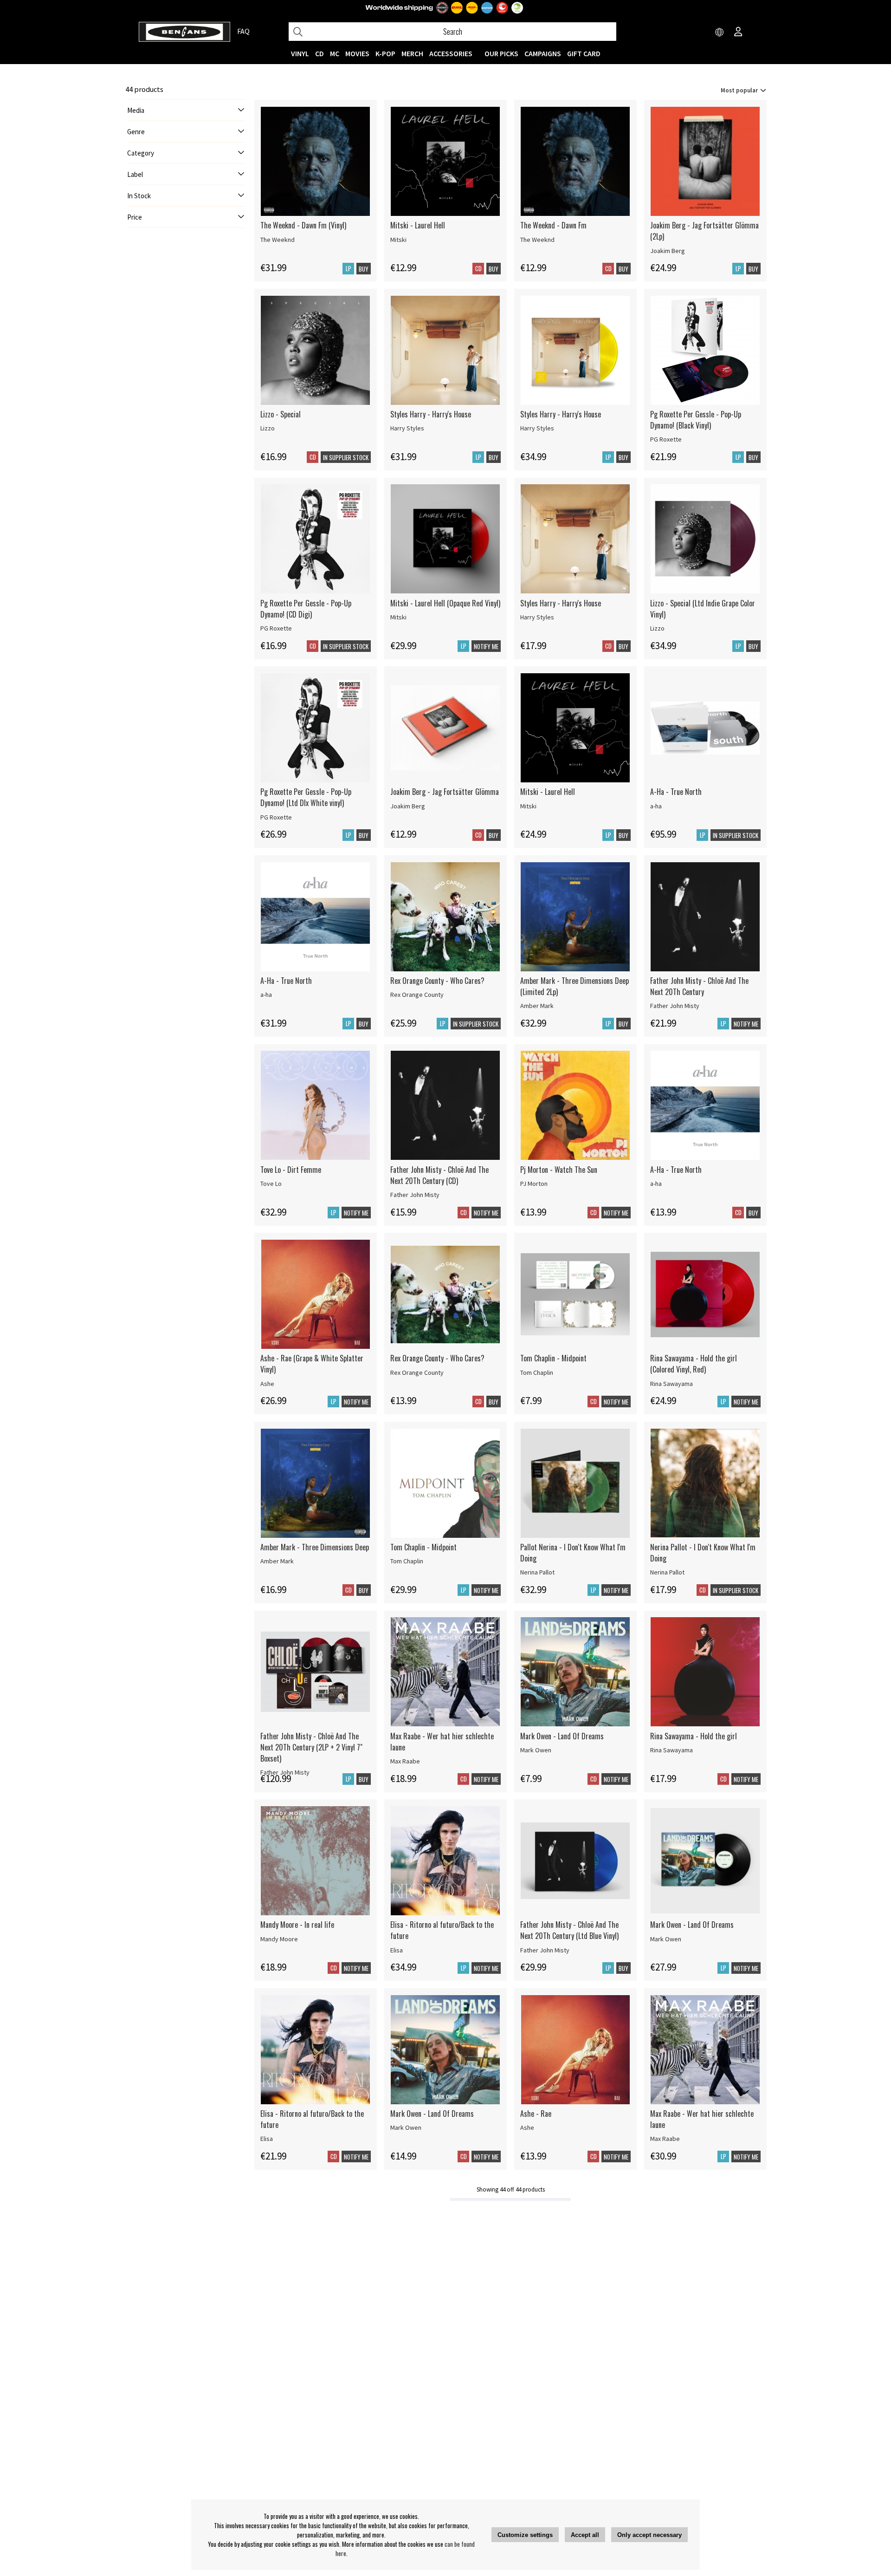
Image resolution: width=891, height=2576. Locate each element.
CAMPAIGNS (543, 53)
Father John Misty (675, 1006)
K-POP (385, 53)
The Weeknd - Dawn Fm (553, 225)
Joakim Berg (668, 251)
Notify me (486, 646)
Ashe (267, 1384)
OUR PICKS (501, 53)
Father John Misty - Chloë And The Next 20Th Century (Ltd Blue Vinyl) (569, 1930)
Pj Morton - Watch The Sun (559, 1170)
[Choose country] (720, 33)
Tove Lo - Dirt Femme (291, 1170)
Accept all (585, 2535)
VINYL (300, 53)
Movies (357, 53)
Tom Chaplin (537, 1373)
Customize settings (525, 2535)
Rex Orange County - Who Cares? (437, 981)
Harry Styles (407, 428)
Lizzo (268, 428)
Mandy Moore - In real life (297, 1925)
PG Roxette (666, 439)
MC (335, 53)
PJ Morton (534, 1184)
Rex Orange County (417, 995)
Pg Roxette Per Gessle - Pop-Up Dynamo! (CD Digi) (306, 609)
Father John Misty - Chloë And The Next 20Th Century (699, 986)
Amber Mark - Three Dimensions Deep (315, 1547)
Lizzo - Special (281, 414)
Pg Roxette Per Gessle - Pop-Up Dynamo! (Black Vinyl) (696, 420)
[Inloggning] (738, 33)
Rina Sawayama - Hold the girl (694, 1736)
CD (320, 53)
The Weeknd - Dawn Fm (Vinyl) (303, 225)
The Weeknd (278, 240)
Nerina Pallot (537, 1572)
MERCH (412, 53)
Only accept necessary (649, 2535)
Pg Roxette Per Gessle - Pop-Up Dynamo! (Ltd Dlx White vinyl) (306, 797)
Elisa (397, 1950)
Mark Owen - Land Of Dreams (562, 1736)
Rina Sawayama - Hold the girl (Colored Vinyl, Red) (694, 1364)
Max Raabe (405, 1761)
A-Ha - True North (676, 792)
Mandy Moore (279, 1939)
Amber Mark (537, 1006)
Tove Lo (271, 1184)
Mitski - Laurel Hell (418, 225)
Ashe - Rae (536, 2114)
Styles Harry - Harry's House (431, 414)
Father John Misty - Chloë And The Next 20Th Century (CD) (439, 1175)
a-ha (656, 806)
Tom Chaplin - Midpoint (553, 1358)
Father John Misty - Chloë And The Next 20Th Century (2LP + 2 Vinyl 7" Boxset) (311, 1747)
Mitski (398, 240)
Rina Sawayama (671, 1384)
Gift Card (584, 53)
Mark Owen (536, 1750)
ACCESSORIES (451, 53)
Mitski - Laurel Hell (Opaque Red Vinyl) (445, 603)
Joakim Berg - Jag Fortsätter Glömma (445, 792)
